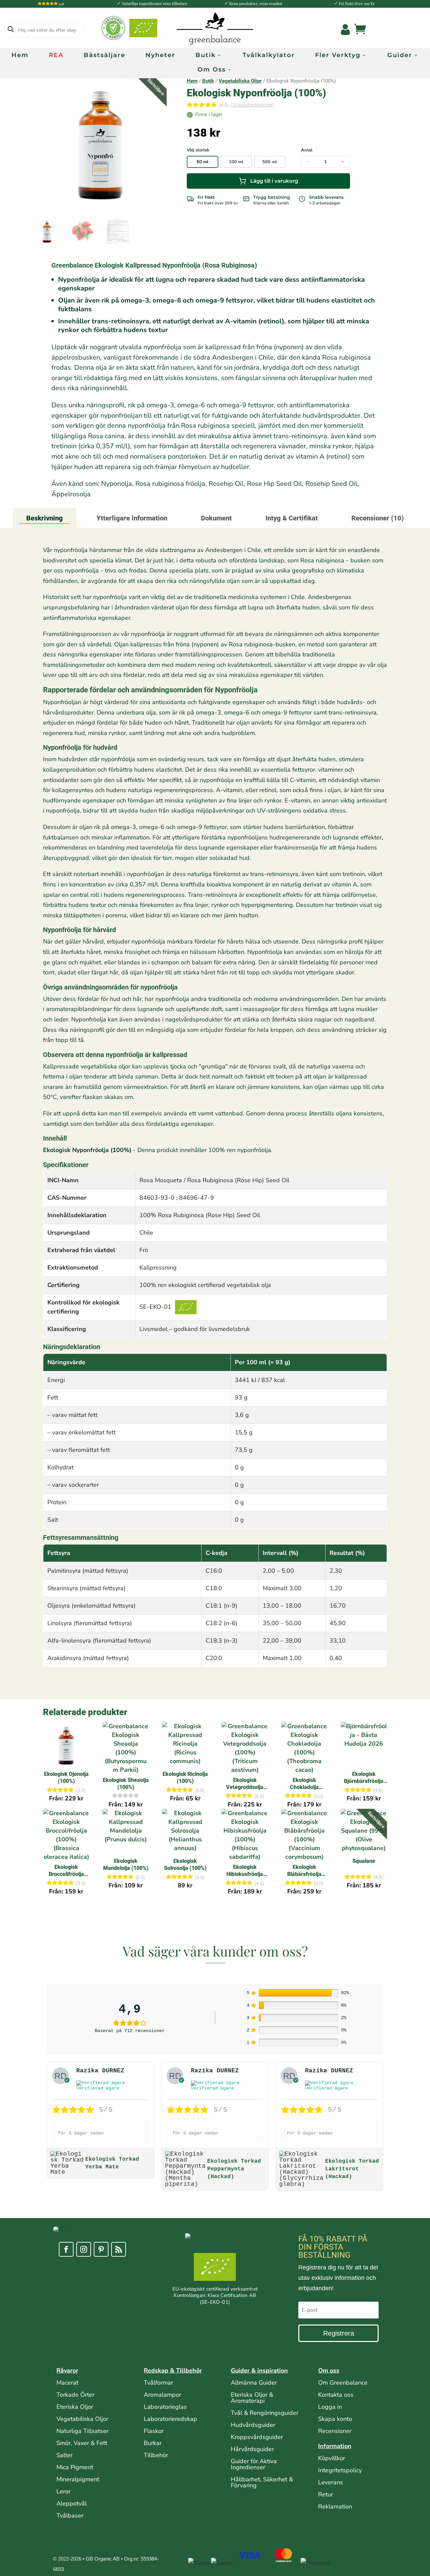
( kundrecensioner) (252, 105)
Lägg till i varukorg (274, 181)
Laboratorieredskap (170, 2419)
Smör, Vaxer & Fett (82, 2443)
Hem (20, 55)
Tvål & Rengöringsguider (265, 2413)
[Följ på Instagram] (84, 2249)
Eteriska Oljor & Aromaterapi (252, 2398)
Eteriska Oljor (75, 2407)
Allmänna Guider (254, 2383)
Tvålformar (158, 2383)
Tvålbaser (70, 2516)
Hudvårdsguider (253, 2425)
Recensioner (335, 2431)
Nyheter (160, 55)
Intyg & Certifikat (292, 518)
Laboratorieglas (165, 2407)
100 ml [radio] (236, 162)
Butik (206, 55)
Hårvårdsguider (252, 2449)
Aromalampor (162, 2395)
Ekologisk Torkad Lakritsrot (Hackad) (352, 2169)
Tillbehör (156, 2455)
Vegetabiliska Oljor (240, 81)
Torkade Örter (75, 2395)
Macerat (67, 2383)
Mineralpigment (78, 2479)
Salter (64, 2455)
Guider (400, 55)
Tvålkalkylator (269, 55)
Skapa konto (335, 2419)
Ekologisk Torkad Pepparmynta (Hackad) (234, 2169)
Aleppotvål (72, 2503)
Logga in (330, 2407)
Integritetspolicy (340, 2470)
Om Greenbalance (343, 2383)
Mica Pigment (75, 2467)
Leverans (331, 2482)
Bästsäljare (104, 55)
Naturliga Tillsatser (82, 2431)
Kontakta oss (336, 2395)
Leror (63, 2491)
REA (56, 55)
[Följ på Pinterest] (101, 2249)
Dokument (216, 518)
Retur (326, 2494)
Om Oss (212, 70)
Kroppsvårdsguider (257, 2437)
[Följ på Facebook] (66, 2249)
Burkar (153, 2443)
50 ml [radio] (202, 162)
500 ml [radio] (270, 162)
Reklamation (335, 2506)
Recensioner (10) (378, 518)
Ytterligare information (132, 518)
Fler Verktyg (338, 55)
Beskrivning (45, 518)
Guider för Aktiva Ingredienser (254, 2464)
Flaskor (154, 2431)
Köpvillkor (332, 2458)
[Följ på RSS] (119, 2249)
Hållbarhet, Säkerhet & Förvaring (262, 2482)
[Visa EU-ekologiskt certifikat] (215, 2268)
